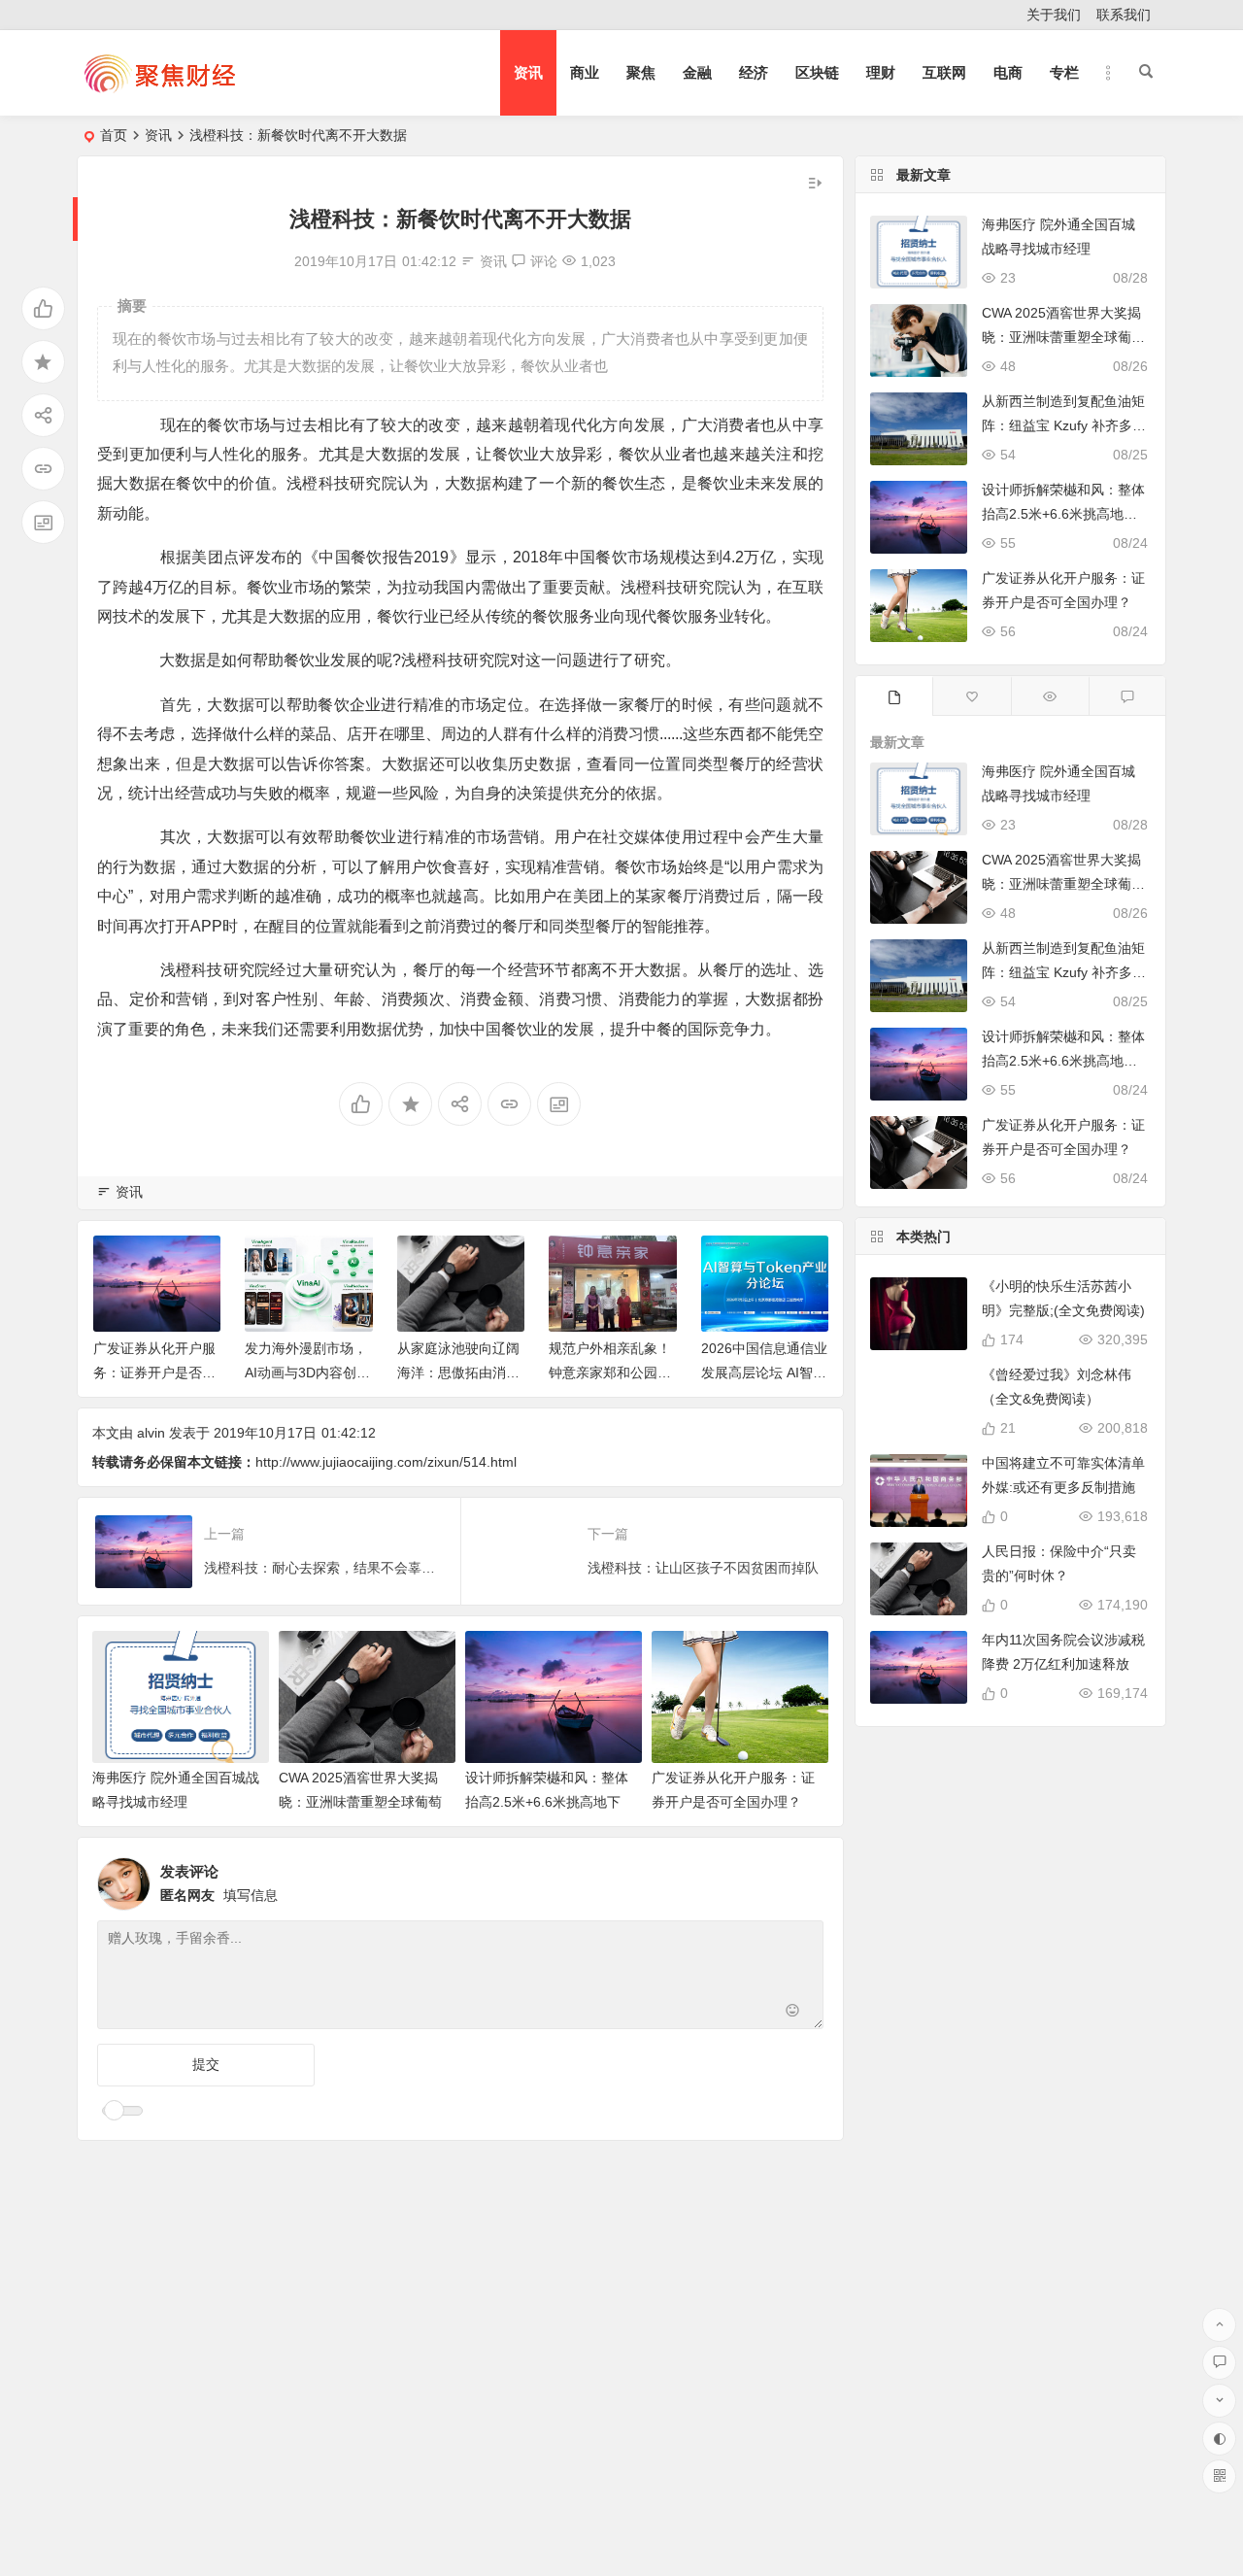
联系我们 (1124, 15)
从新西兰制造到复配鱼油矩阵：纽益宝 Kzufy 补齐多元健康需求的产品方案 (1064, 425)
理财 (881, 72)
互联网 (944, 72)
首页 (114, 135)
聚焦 (641, 72)
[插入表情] (793, 2012)
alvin (151, 1433)
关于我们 (1054, 15)
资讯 (528, 72)
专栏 (1064, 72)
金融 (697, 72)
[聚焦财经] (159, 89)
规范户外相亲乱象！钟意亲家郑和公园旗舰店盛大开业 (610, 1373)
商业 (585, 72)
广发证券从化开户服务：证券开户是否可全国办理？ (154, 1373)
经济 (754, 72)
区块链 (817, 72)
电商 (1008, 72)
